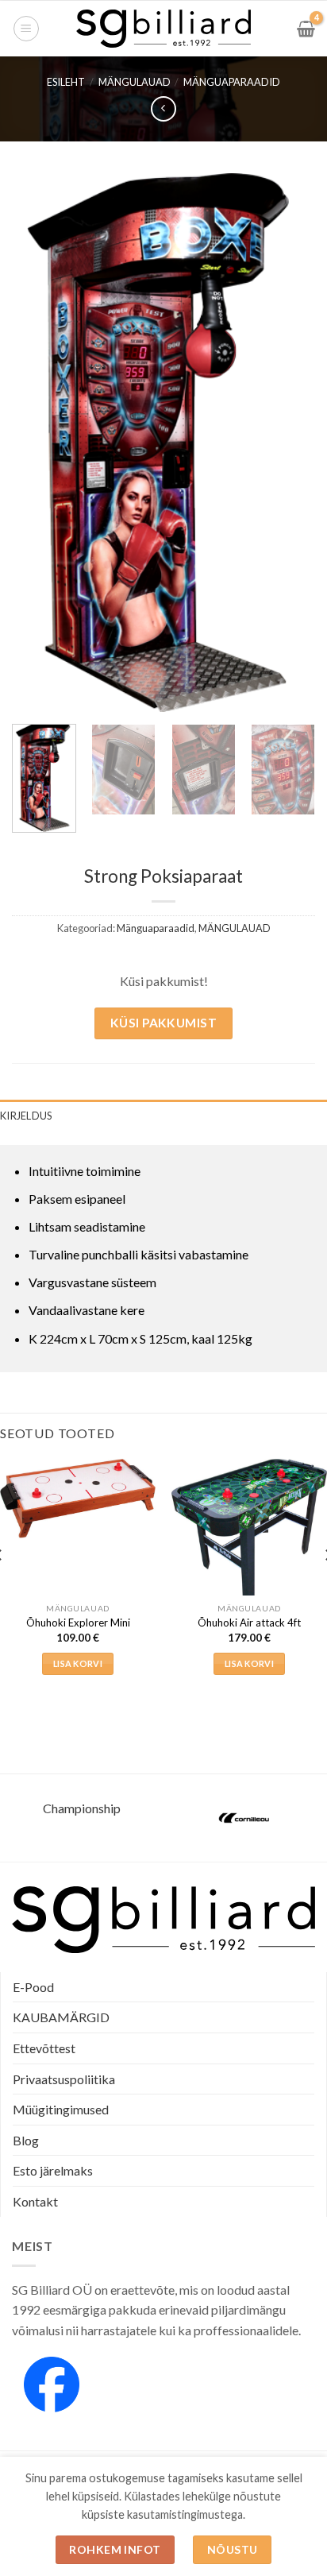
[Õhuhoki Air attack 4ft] (249, 1530)
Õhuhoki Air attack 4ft (249, 1623)
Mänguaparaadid (232, 82)
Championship (82, 1808)
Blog (26, 2140)
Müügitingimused (61, 2109)
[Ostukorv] (306, 29)
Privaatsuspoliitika (64, 2079)
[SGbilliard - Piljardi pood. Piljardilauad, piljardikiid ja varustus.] (164, 29)
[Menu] (26, 29)
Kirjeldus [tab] (26, 1116)
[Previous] (38, 443)
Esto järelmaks (53, 2170)
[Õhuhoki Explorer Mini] (78, 1499)
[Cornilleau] (245, 1818)
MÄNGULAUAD (135, 82)
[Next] (289, 443)
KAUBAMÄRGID (61, 2017)
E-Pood (33, 1987)
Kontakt (35, 2201)
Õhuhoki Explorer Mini (78, 1623)
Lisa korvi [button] (78, 1663)
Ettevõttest (44, 2048)
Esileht (66, 82)
